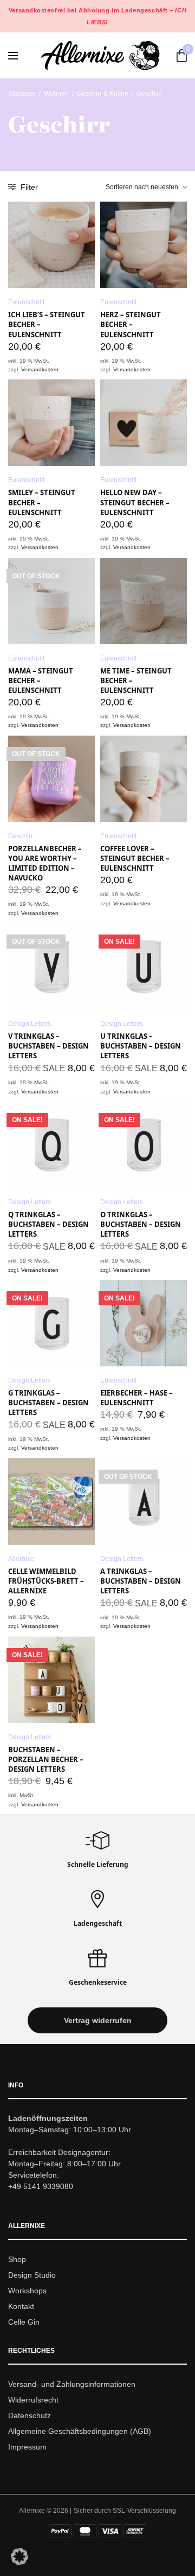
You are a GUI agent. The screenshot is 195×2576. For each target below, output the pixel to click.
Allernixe (21, 1559)
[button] (97, 2021)
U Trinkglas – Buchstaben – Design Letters (141, 1046)
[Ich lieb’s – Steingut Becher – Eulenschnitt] (51, 245)
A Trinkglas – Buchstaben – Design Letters (141, 1581)
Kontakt (21, 2306)
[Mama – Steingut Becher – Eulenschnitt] (51, 601)
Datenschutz (30, 2415)
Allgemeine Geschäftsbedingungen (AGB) (80, 2431)
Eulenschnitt (26, 302)
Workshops (27, 2291)
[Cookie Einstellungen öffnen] (19, 2562)
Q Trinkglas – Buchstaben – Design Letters (48, 1224)
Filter (28, 187)
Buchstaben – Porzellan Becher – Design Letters (46, 1759)
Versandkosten (40, 369)
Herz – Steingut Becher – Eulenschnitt (131, 324)
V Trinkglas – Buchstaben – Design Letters (48, 1046)
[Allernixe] (100, 55)
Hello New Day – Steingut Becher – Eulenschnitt (135, 502)
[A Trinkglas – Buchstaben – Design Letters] (144, 1501)
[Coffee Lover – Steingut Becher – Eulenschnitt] (144, 779)
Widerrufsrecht (33, 2400)
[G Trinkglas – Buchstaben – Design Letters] (51, 1323)
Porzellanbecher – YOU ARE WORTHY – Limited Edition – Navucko (45, 863)
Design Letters (30, 1024)
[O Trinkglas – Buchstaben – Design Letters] (144, 1145)
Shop (17, 2260)
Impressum (27, 2447)
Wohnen (56, 94)
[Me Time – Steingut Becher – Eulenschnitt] (144, 601)
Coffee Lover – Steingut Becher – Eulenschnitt (135, 858)
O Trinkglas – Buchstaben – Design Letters (141, 1224)
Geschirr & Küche (103, 94)
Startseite (22, 94)
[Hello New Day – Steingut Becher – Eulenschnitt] (144, 423)
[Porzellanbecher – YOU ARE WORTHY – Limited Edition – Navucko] (51, 779)
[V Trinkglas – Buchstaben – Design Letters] (51, 966)
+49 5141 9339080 (41, 2187)
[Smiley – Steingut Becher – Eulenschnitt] (51, 423)
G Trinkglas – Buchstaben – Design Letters (48, 1403)
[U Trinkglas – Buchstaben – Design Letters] (144, 966)
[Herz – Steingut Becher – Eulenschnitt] (144, 245)
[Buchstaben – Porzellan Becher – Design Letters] (51, 1680)
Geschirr (21, 836)
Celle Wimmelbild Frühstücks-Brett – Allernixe (46, 1581)
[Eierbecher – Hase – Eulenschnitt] (144, 1323)
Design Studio (32, 2275)
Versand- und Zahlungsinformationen (72, 2385)
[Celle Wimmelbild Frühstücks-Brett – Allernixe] (51, 1501)
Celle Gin (24, 2322)
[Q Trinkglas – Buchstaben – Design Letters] (51, 1145)
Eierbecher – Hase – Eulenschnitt (136, 1398)
